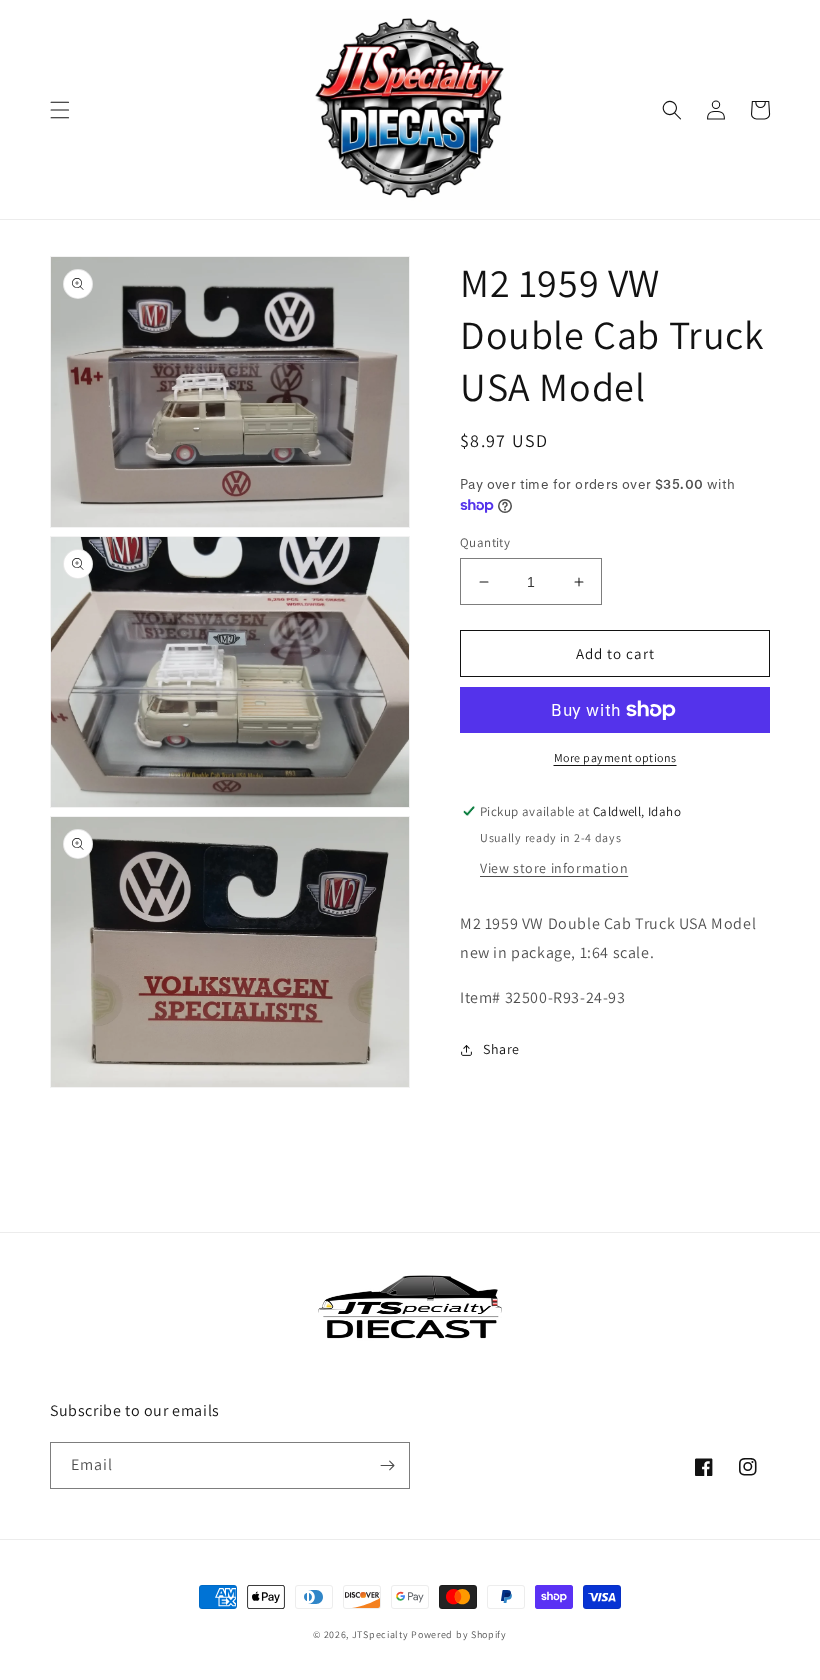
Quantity (485, 542)
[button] (60, 110)
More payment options (615, 757)
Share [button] (501, 1049)
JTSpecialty (380, 1634)
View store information (554, 868)
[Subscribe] (387, 1465)
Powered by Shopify (459, 1634)
